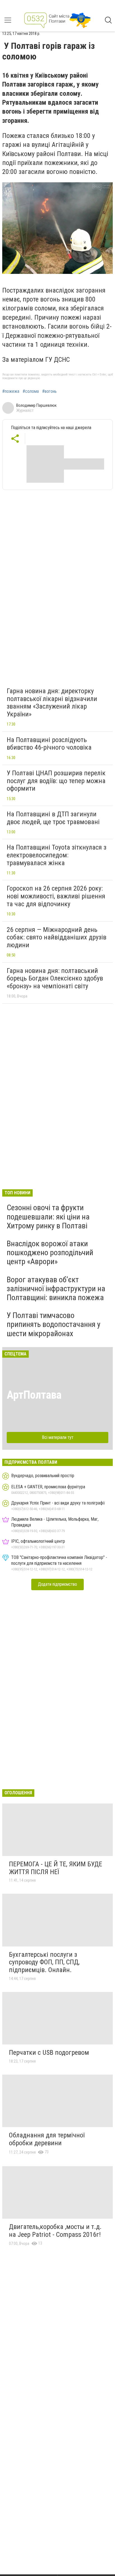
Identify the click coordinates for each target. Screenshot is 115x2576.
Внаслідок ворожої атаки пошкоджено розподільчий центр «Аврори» (50, 1253)
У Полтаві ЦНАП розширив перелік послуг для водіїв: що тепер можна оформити (56, 781)
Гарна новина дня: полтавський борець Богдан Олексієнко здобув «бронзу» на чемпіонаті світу (55, 978)
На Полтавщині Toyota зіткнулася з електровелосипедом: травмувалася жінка (57, 855)
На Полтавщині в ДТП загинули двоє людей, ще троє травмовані (53, 818)
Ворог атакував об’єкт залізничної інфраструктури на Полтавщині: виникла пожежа (56, 1289)
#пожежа (11, 391)
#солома (31, 391)
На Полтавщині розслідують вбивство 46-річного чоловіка (49, 744)
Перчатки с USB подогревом (49, 2053)
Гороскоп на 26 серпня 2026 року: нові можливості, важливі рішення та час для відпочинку (56, 896)
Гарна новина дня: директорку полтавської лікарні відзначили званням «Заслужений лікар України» (52, 703)
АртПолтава (34, 1395)
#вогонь (49, 391)
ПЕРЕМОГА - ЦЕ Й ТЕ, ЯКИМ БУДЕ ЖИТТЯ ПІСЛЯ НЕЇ (56, 1868)
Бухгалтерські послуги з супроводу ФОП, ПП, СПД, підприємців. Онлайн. (44, 1962)
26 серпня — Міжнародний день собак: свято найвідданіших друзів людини (57, 937)
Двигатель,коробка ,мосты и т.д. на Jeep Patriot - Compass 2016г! (55, 2231)
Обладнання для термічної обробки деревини (47, 2139)
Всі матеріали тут (58, 1437)
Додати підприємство (57, 1584)
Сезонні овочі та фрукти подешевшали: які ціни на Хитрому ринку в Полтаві (48, 1217)
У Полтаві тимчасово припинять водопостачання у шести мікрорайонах (54, 1324)
